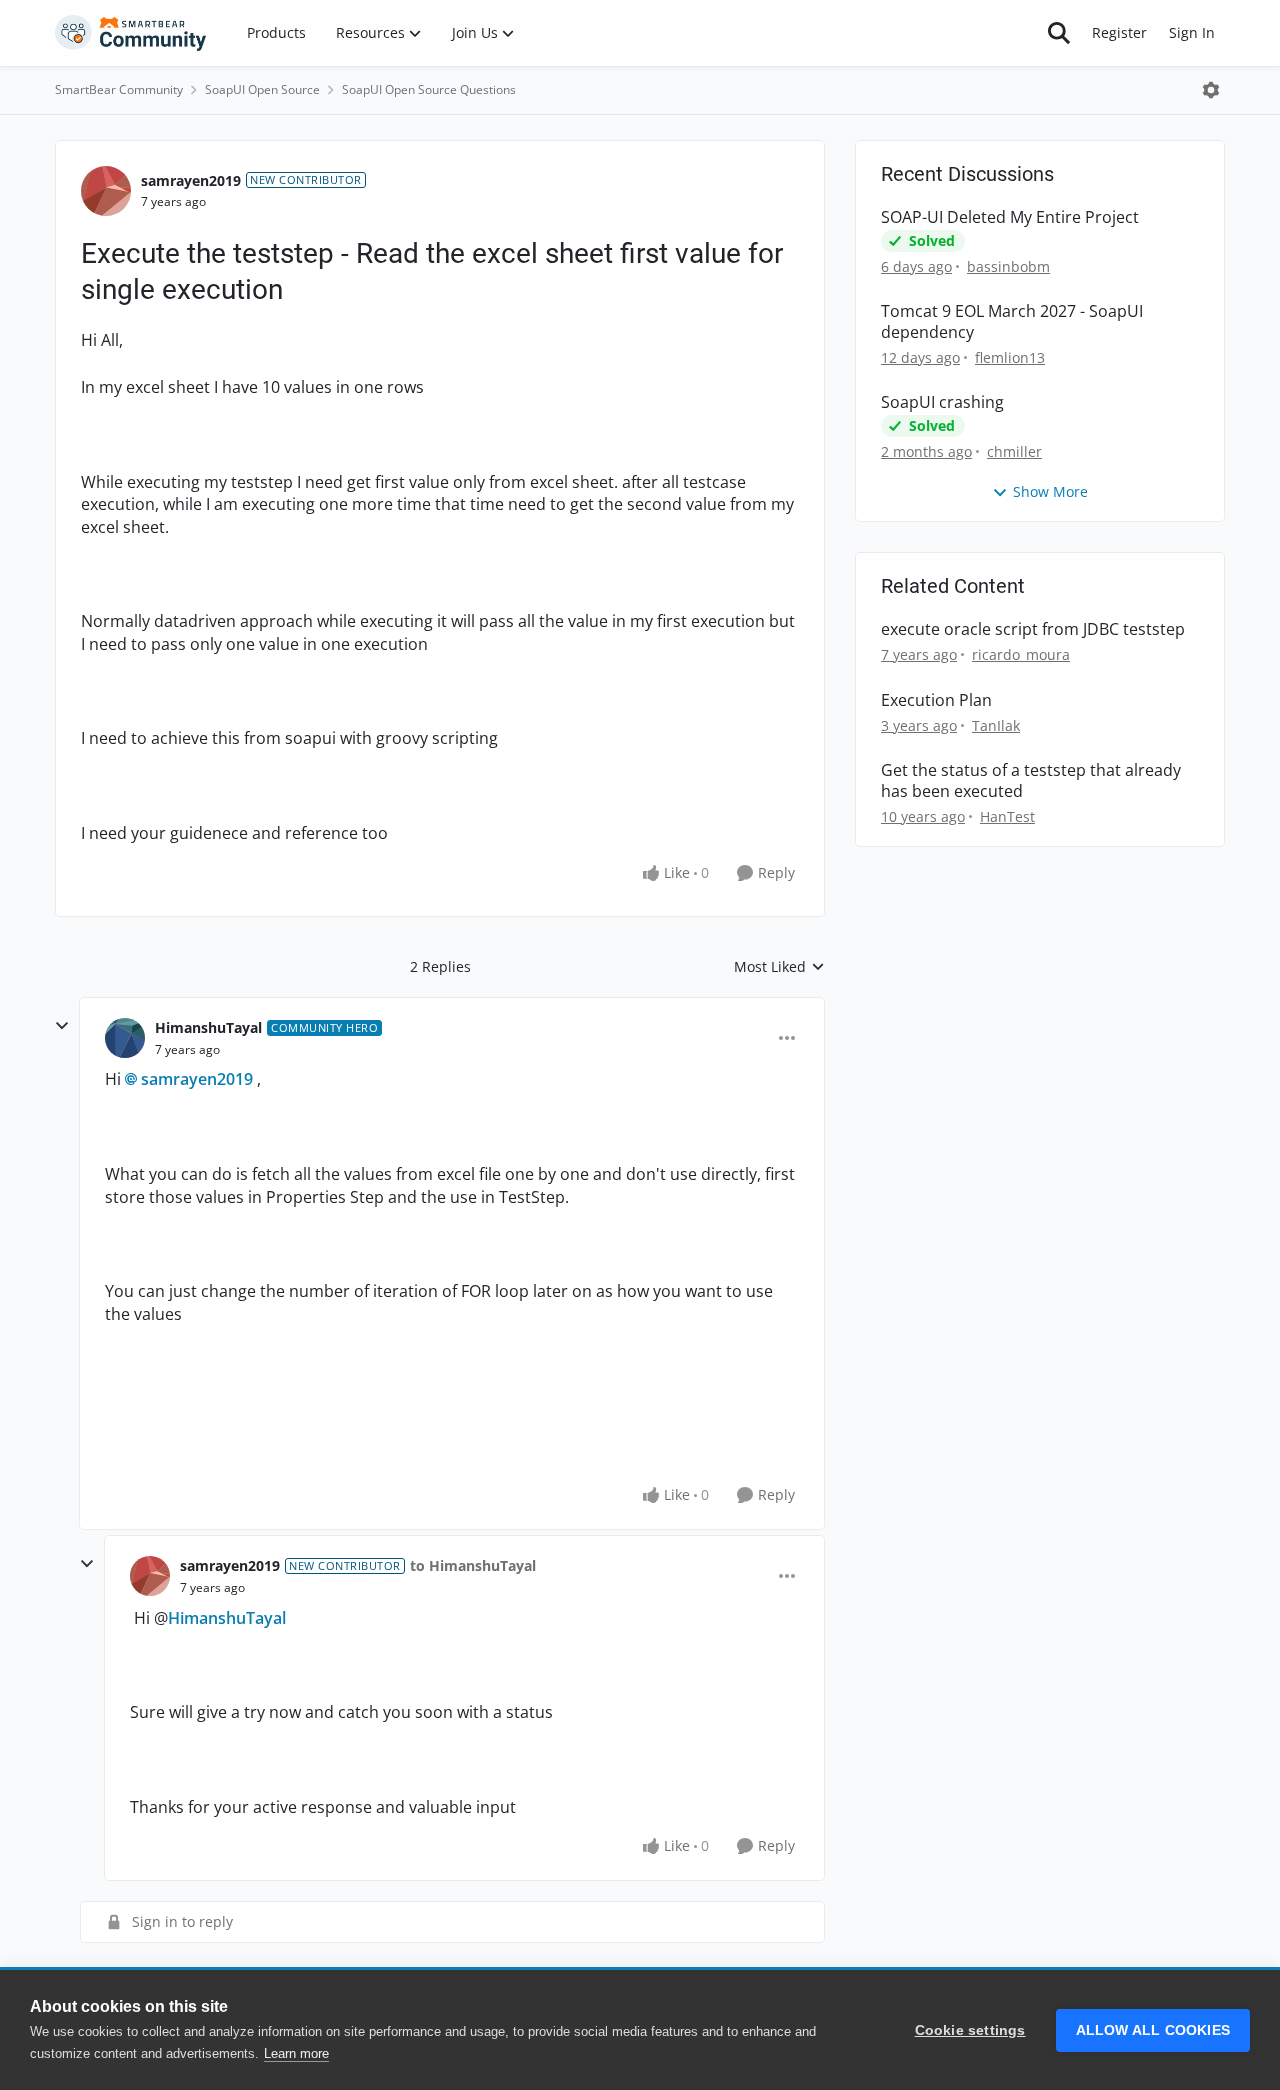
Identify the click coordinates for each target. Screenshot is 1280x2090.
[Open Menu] (1211, 90)
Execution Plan (936, 700)
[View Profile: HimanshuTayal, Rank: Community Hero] (125, 1038)
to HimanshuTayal (473, 1565)
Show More (1050, 491)
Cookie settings (970, 2030)
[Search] (1059, 33)
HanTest (1007, 816)
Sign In (1192, 32)
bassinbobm (1008, 266)
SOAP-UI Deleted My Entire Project (1010, 217)
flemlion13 (1010, 357)
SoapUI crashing (942, 402)
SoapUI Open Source (262, 89)
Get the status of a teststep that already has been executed (1031, 781)
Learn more (296, 2053)
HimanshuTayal (208, 1027)
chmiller (1014, 451)
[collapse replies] (62, 1026)
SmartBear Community (119, 89)
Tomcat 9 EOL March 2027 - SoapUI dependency (1012, 322)
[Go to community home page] (131, 33)
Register (1119, 32)
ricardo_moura (1021, 654)
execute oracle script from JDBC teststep (1033, 629)
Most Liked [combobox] (779, 967)
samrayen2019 (191, 180)
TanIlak (996, 725)
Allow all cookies (1153, 2030)
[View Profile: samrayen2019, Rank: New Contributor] (106, 191)
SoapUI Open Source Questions (429, 89)
